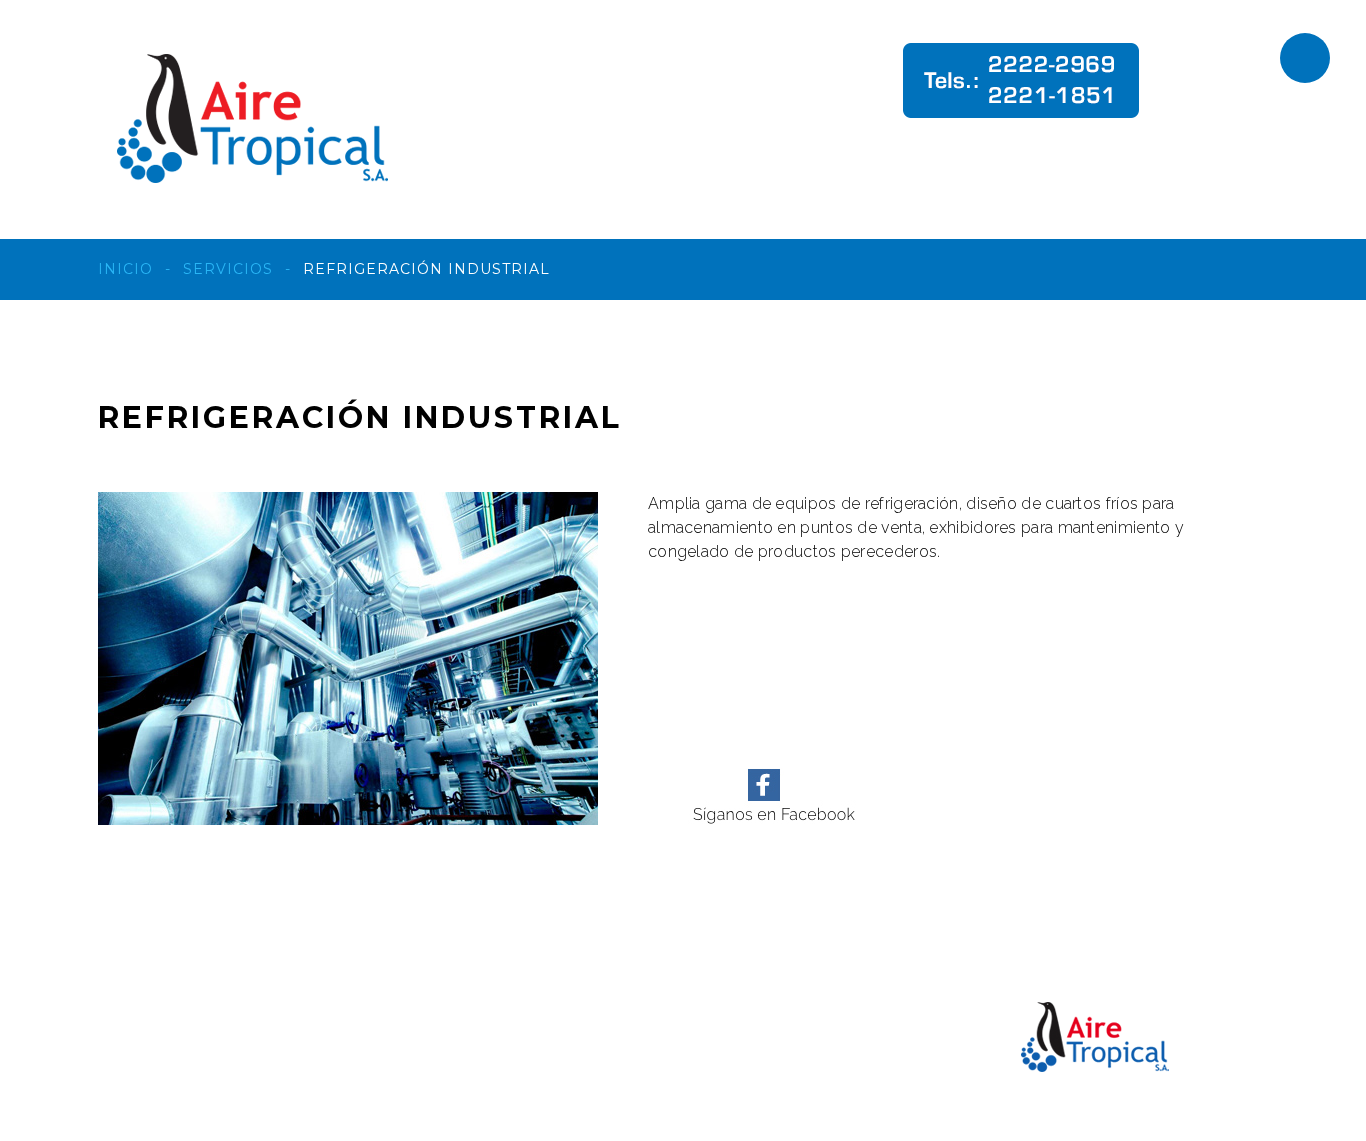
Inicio (125, 269)
